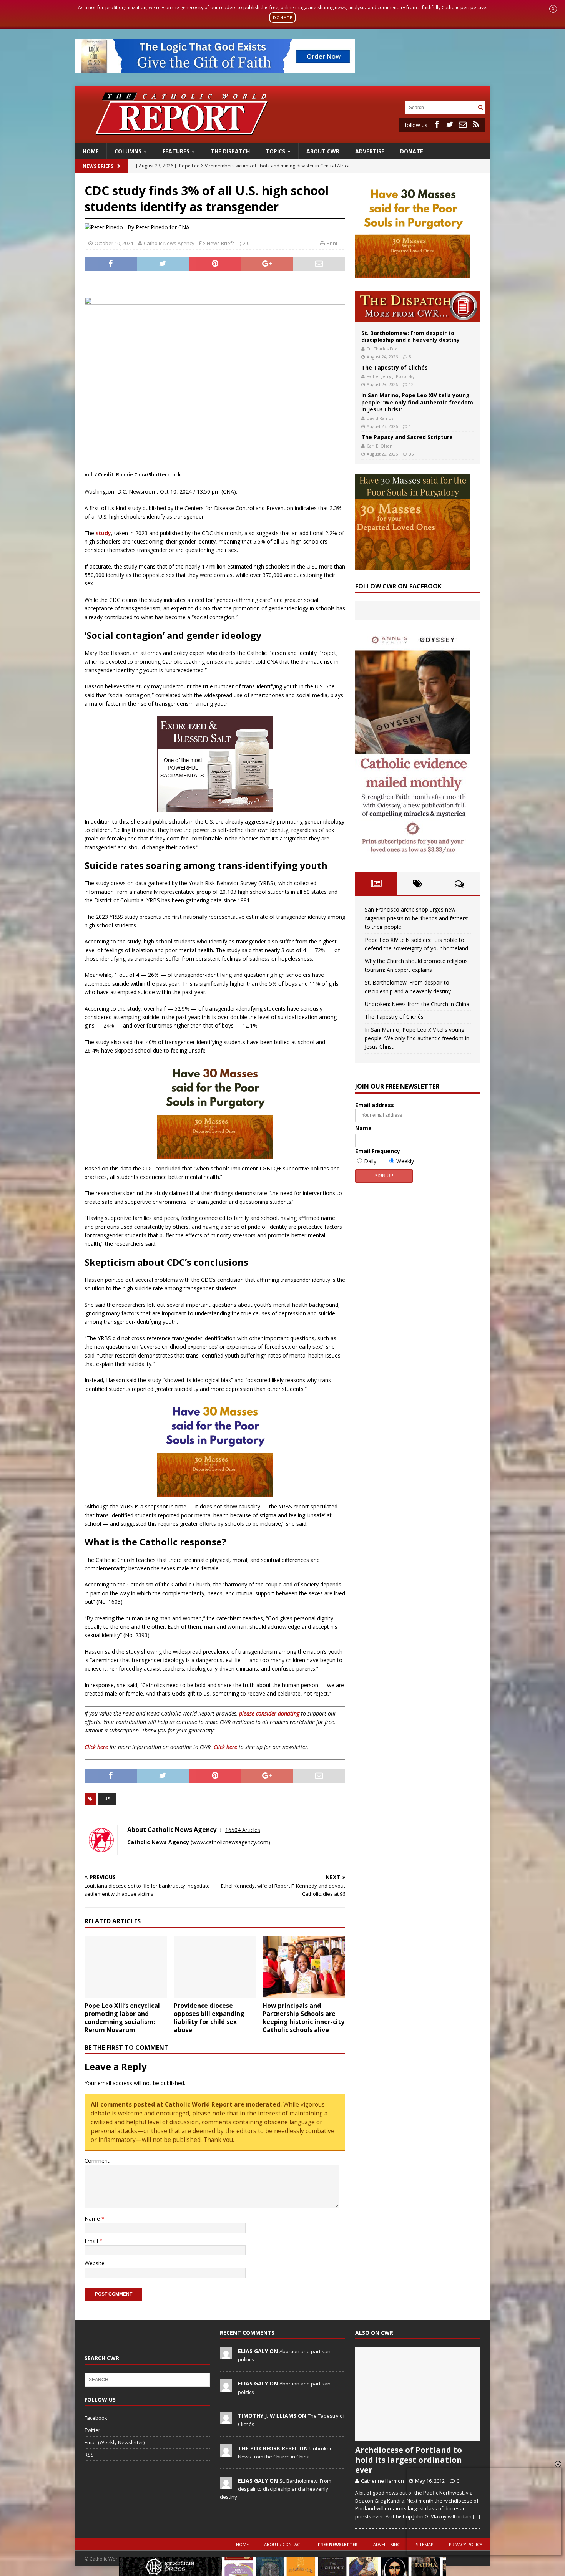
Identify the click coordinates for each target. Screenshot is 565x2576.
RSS (89, 2455)
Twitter (92, 2430)
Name (93, 2219)
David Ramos (380, 418)
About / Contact (283, 2544)
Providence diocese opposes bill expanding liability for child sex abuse (209, 2017)
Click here (96, 1747)
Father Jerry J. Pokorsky (391, 376)
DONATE (283, 17)
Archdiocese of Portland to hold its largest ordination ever (409, 2460)
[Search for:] (440, 107)
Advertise (370, 151)
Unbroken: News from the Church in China (417, 1004)
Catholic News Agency (169, 243)
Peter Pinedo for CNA (163, 227)
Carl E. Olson (380, 446)
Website (95, 2263)
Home (91, 151)
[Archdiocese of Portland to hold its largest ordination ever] (418, 2394)
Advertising (387, 2544)
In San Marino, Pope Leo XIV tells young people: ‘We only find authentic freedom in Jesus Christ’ (417, 402)
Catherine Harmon (382, 2481)
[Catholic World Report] (282, 138)
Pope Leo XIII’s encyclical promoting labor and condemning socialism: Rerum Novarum (122, 2017)
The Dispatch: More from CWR (418, 306)
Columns (128, 151)
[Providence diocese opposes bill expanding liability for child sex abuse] (215, 1967)
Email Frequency (378, 1151)
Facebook (96, 2418)
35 (411, 454)
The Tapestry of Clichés (395, 367)
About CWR (323, 151)
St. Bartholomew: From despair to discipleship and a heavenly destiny (410, 336)
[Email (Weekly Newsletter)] (463, 124)
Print (332, 243)
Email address (375, 1105)
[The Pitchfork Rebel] (226, 2452)
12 (411, 384)
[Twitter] (450, 124)
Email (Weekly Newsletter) (115, 2442)
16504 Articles (243, 1830)
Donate (412, 151)
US (107, 1799)
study (103, 533)
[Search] (480, 107)
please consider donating (269, 1713)
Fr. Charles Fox (382, 349)
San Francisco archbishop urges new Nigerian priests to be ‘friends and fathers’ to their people (416, 918)
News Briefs (98, 166)
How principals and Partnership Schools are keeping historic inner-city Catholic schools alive (303, 2017)
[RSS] (476, 124)
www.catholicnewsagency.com (230, 1842)
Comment (97, 2161)
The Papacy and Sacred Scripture (407, 437)
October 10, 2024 (114, 243)
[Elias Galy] (226, 2355)
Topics (275, 151)
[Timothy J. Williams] (226, 2420)
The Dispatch (230, 151)
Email (92, 2241)
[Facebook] (437, 124)
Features (176, 151)
